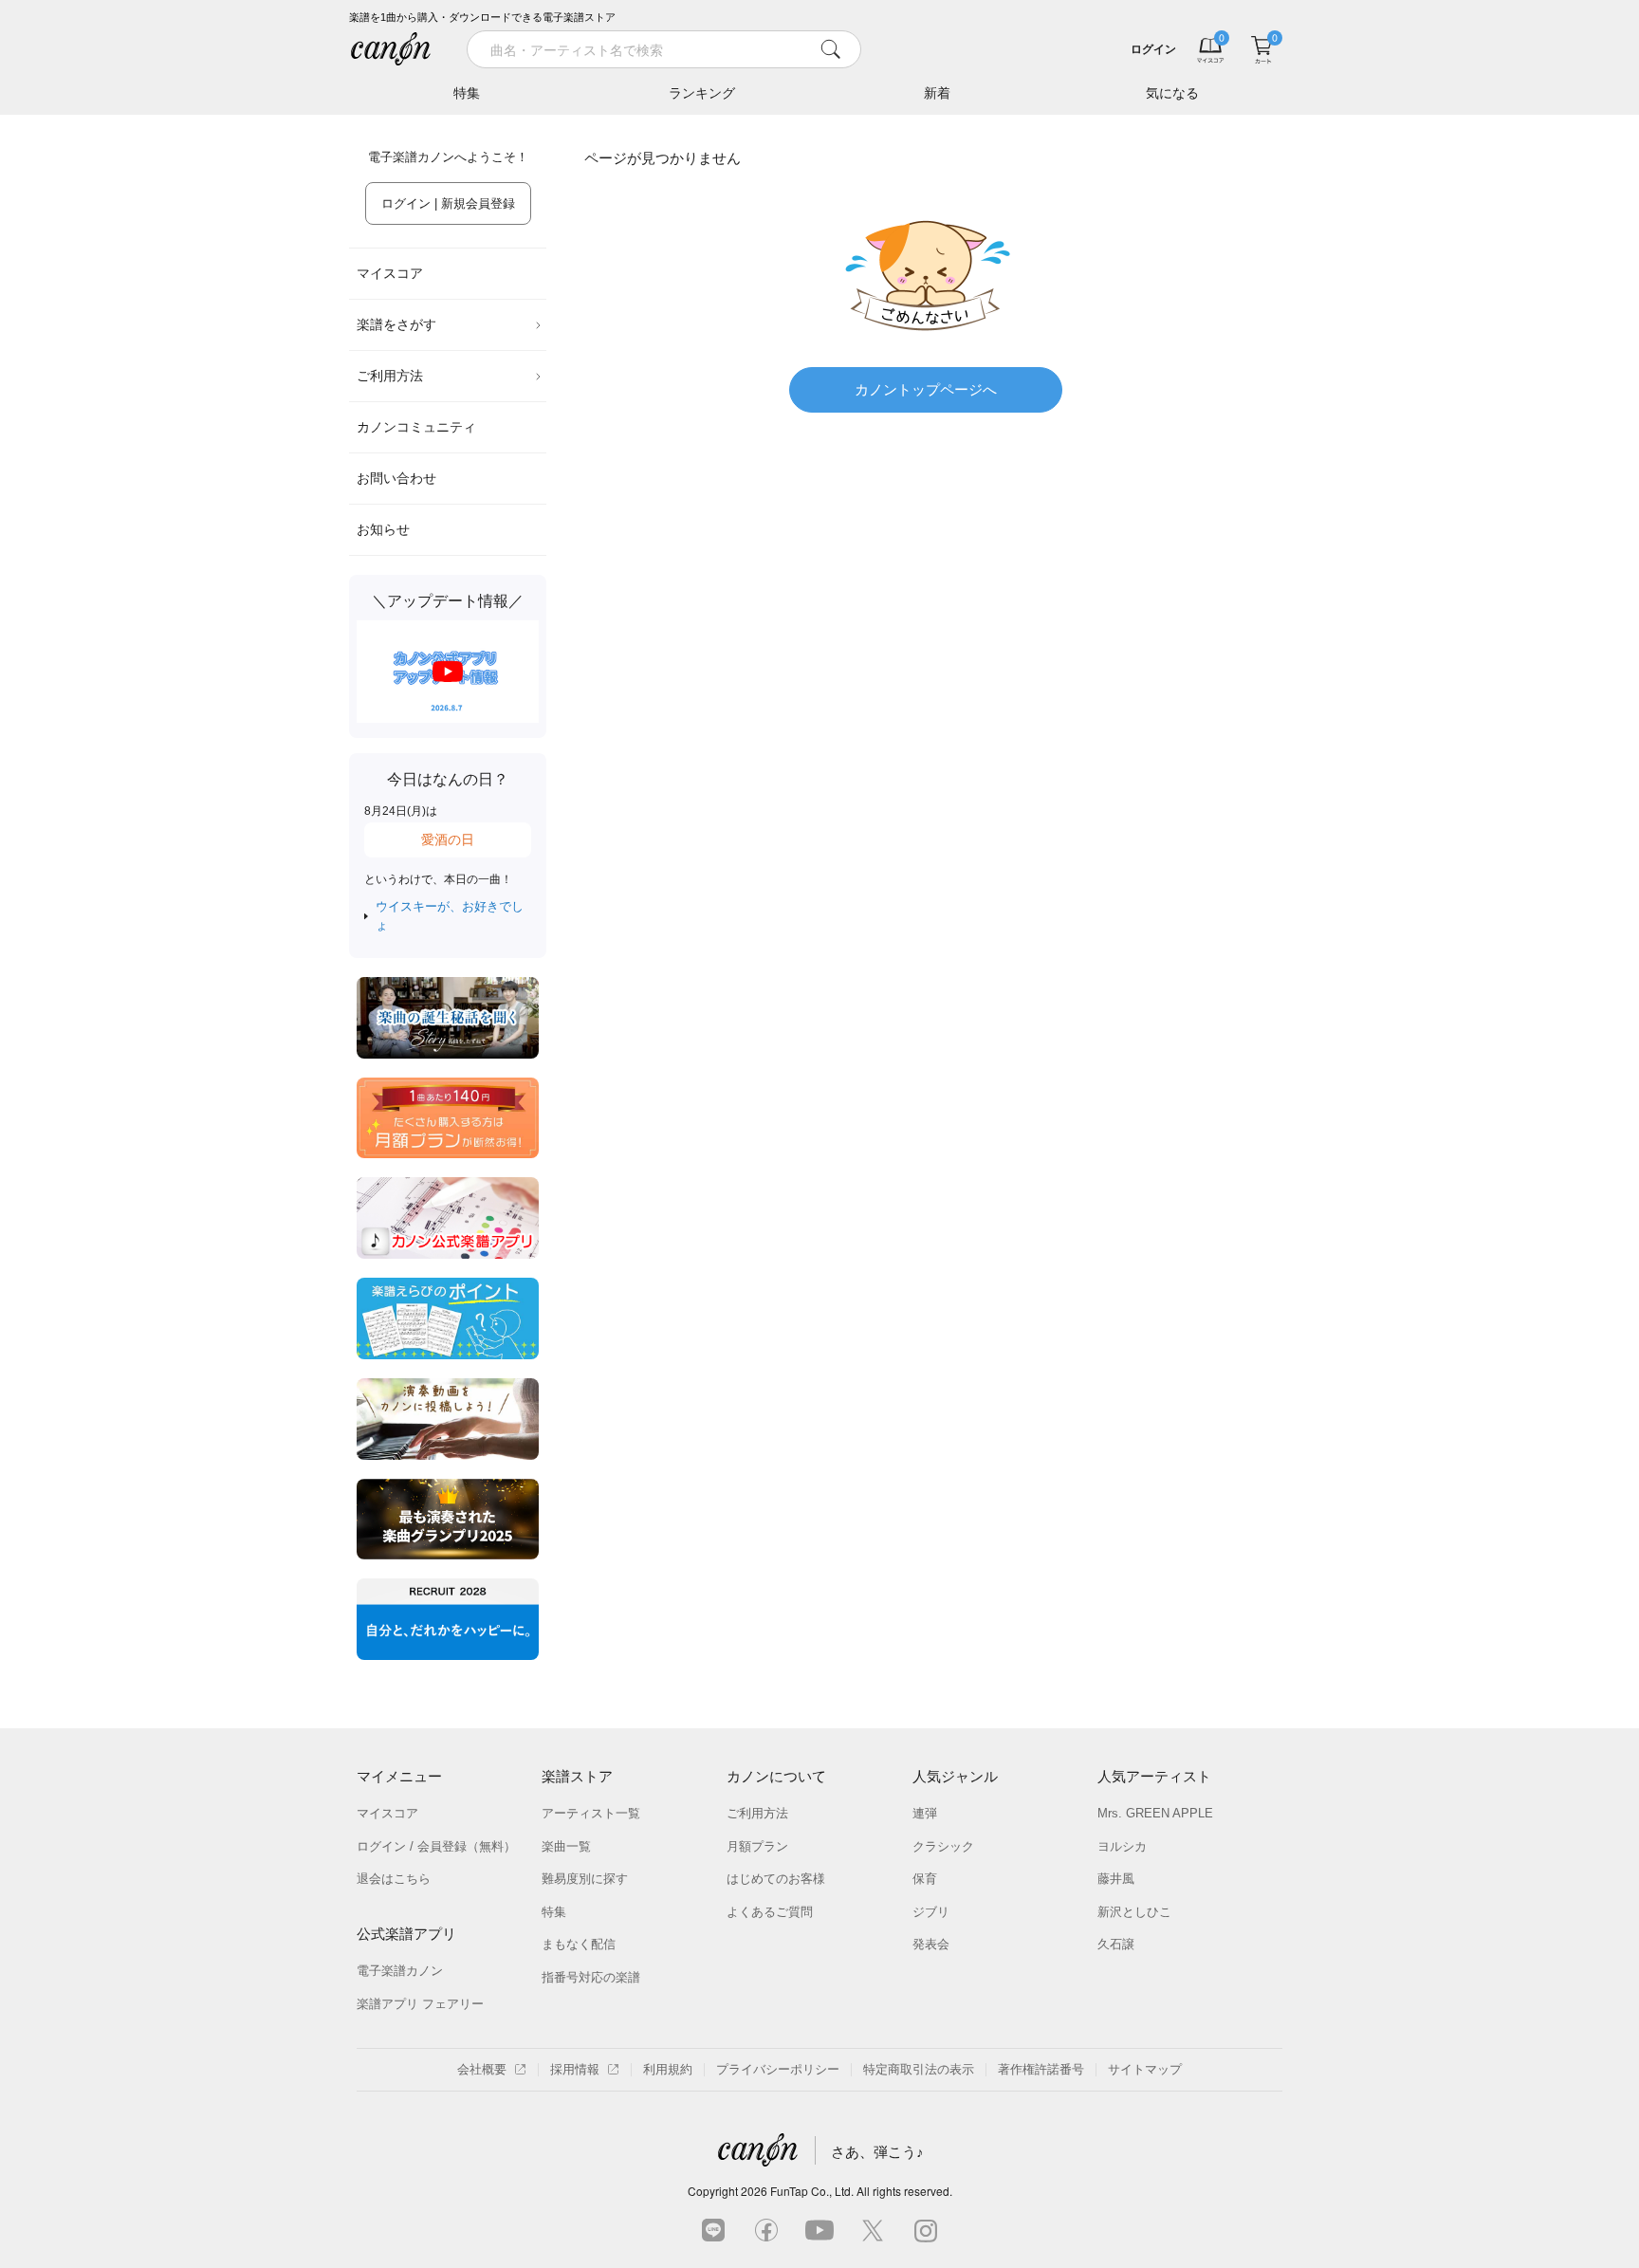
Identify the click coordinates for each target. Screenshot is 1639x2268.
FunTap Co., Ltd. (812, 2191)
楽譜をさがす (396, 324)
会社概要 (482, 2069)
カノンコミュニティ (416, 427)
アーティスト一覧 (591, 1813)
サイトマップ (1145, 2069)
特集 (467, 93)
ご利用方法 (390, 376)
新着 (937, 93)
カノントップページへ (926, 389)
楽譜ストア (577, 1776)
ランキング (702, 93)
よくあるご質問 (770, 1912)
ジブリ (931, 1912)
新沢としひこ (1134, 1912)
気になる (1172, 93)
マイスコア (390, 273)
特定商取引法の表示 (919, 2069)
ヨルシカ (1122, 1846)
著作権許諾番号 (1041, 2069)
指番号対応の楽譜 (591, 1977)
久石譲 (1116, 1944)
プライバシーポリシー (778, 2069)
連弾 (925, 1813)
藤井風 (1116, 1879)
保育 (925, 1879)
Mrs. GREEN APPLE (1155, 1813)
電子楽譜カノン (400, 1971)
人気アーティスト (1154, 1776)
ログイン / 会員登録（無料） (436, 1846)
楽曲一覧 (566, 1846)
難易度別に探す (585, 1879)
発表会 (931, 1944)
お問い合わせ (396, 478)
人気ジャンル (955, 1776)
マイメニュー (399, 1776)
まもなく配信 (579, 1944)
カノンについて (776, 1776)
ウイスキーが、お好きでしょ (450, 916)
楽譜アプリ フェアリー (420, 2004)
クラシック (943, 1846)
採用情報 (575, 2069)
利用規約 (668, 2069)
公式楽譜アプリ (406, 1934)
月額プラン (757, 1846)
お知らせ (383, 529)
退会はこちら (394, 1879)
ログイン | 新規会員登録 (448, 203)
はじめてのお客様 (776, 1879)
